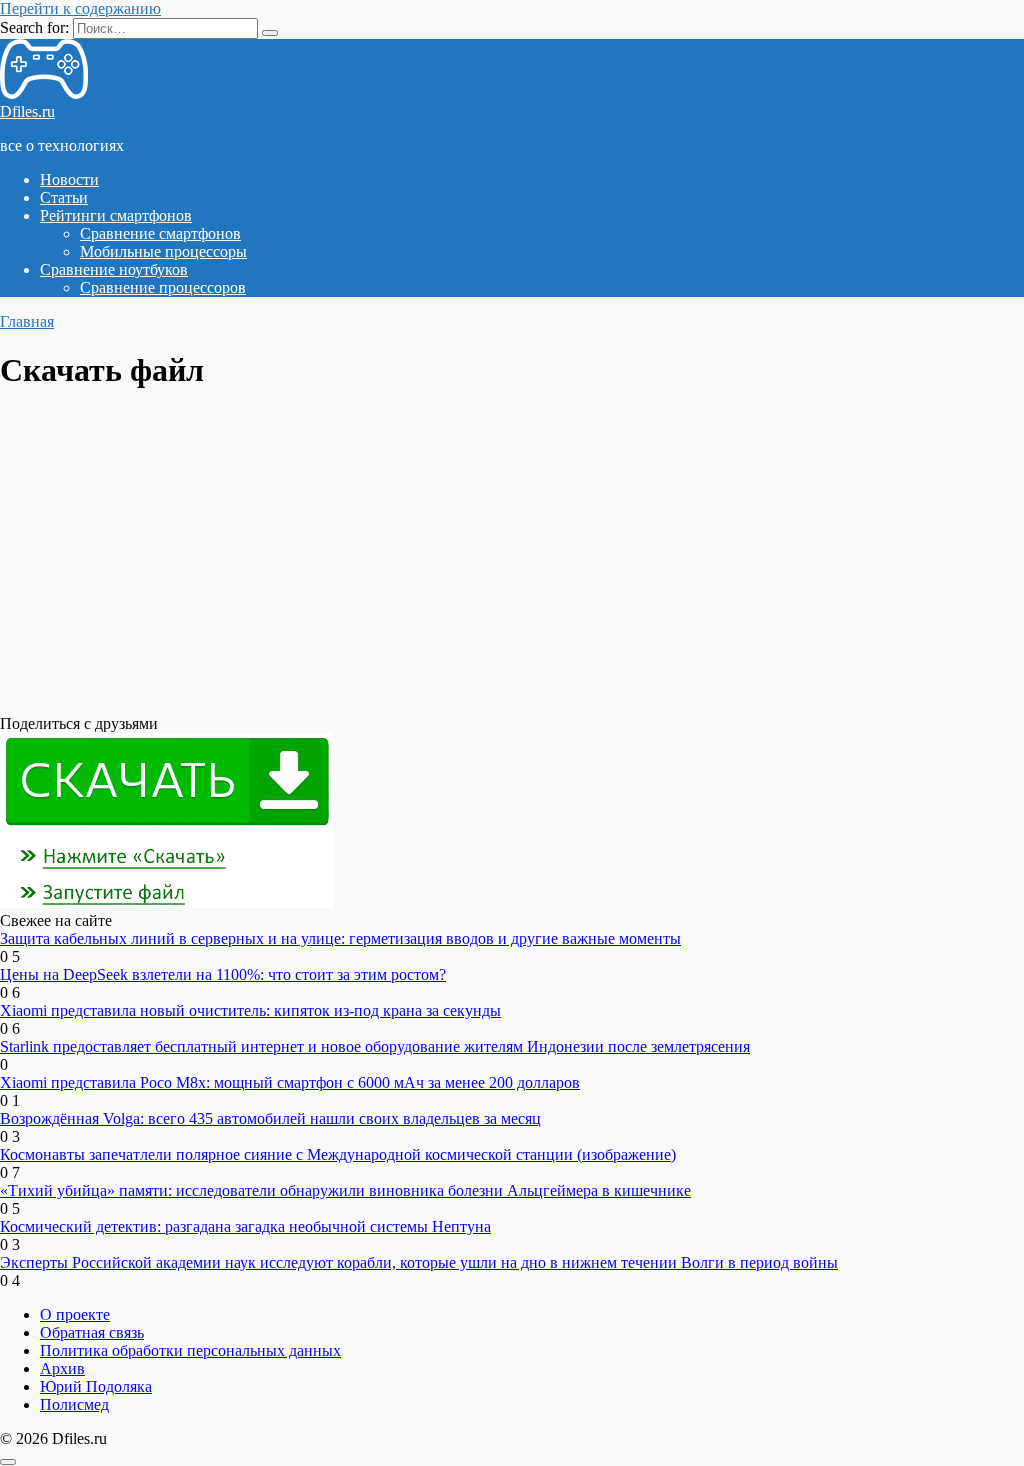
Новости (69, 179)
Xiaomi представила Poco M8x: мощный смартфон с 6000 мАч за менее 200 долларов (290, 1082)
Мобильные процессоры (163, 251)
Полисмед (74, 1404)
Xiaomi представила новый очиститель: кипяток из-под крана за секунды (250, 1010)
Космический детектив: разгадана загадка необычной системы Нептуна (245, 1226)
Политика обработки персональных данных (190, 1350)
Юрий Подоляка (96, 1386)
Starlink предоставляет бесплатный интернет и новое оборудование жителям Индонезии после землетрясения (375, 1046)
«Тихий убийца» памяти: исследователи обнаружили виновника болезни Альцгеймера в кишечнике (345, 1190)
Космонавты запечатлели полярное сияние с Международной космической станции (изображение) (338, 1154)
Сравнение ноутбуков (114, 269)
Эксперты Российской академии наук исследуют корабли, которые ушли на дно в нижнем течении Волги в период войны (419, 1262)
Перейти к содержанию (80, 8)
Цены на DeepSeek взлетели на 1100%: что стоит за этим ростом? (223, 974)
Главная (27, 321)
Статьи (64, 197)
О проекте (75, 1314)
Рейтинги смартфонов (116, 215)
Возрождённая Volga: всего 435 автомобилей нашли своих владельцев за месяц (270, 1118)
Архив (62, 1368)
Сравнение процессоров (163, 287)
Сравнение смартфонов (160, 233)
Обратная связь (92, 1332)
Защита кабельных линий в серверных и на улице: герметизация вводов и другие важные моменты (340, 938)
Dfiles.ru (27, 111)
